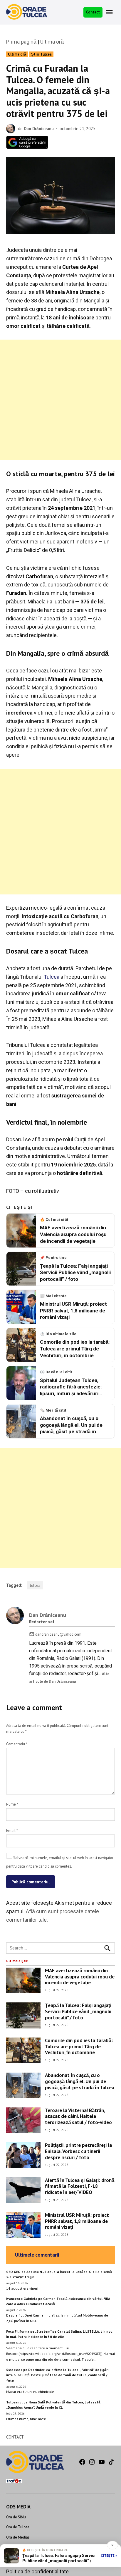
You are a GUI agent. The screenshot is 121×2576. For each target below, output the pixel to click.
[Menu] (110, 12)
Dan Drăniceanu (39, 129)
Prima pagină (21, 42)
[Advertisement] (60, 400)
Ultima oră (52, 42)
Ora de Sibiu (16, 2517)
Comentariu (17, 1744)
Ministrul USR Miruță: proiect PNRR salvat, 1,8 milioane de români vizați (77, 2221)
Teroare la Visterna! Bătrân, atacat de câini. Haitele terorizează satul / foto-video (78, 2116)
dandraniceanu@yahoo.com (58, 1634)
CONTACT (15, 2437)
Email (12, 1830)
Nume (12, 1804)
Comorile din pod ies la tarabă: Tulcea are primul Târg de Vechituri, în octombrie (79, 2046)
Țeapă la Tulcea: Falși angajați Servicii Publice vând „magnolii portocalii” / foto (78, 2011)
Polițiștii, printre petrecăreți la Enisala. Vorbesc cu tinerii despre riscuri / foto (78, 2151)
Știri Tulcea (41, 54)
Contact (93, 12)
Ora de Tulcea (18, 2527)
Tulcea (52, 977)
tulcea (35, 1585)
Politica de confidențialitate (37, 2571)
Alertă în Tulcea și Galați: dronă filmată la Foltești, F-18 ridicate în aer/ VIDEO (80, 2186)
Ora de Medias (18, 2537)
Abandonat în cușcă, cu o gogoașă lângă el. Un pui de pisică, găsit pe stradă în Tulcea (80, 2081)
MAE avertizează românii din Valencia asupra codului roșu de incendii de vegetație (80, 1976)
